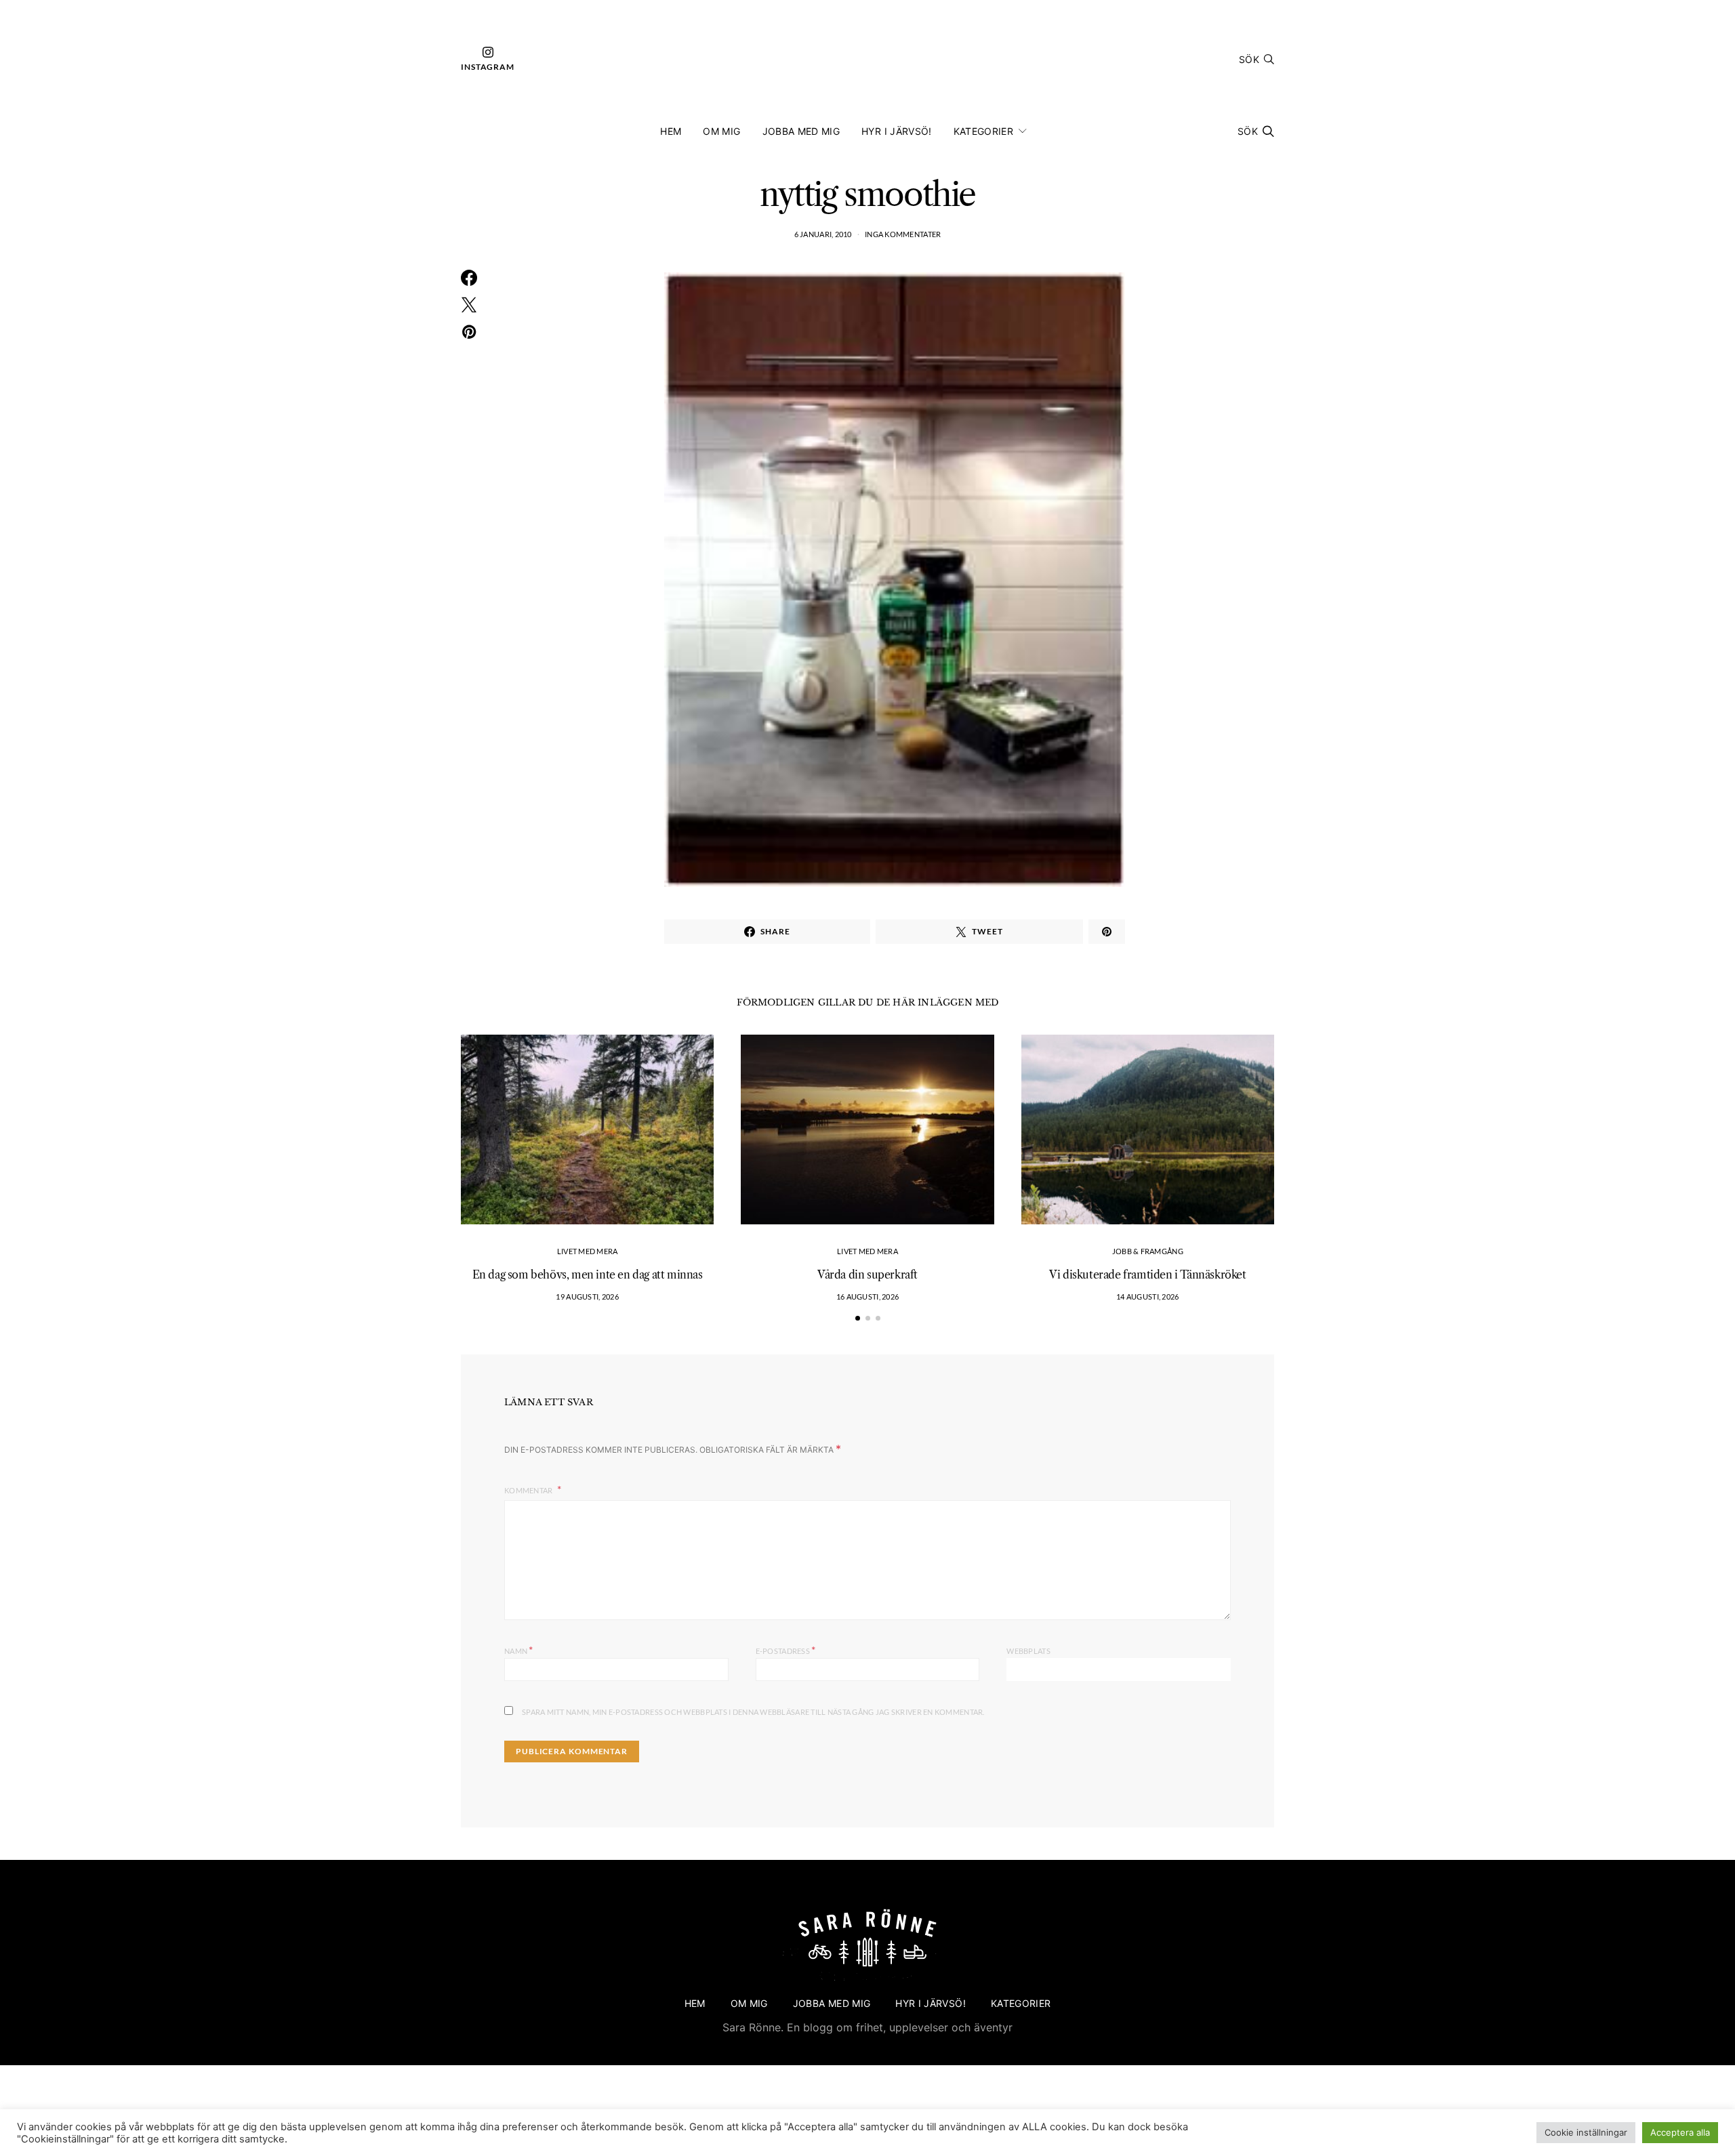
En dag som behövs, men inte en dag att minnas (588, 1274)
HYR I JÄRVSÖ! (897, 131)
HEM (671, 131)
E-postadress (786, 1650)
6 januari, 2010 (823, 234)
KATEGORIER (984, 131)
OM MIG (721, 131)
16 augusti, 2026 (867, 1297)
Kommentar (529, 1490)
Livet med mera (588, 1251)
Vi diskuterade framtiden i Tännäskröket (1147, 1274)
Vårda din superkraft (867, 1274)
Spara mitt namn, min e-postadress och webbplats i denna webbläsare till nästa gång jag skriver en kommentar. (753, 1712)
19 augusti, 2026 (587, 1297)
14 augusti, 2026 (1147, 1297)
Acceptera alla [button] (1680, 2132)
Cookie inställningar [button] (1586, 2132)
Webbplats (1028, 1651)
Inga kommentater (903, 234)
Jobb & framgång (1148, 1251)
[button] (858, 1318)
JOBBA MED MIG (801, 131)
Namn (519, 1650)
